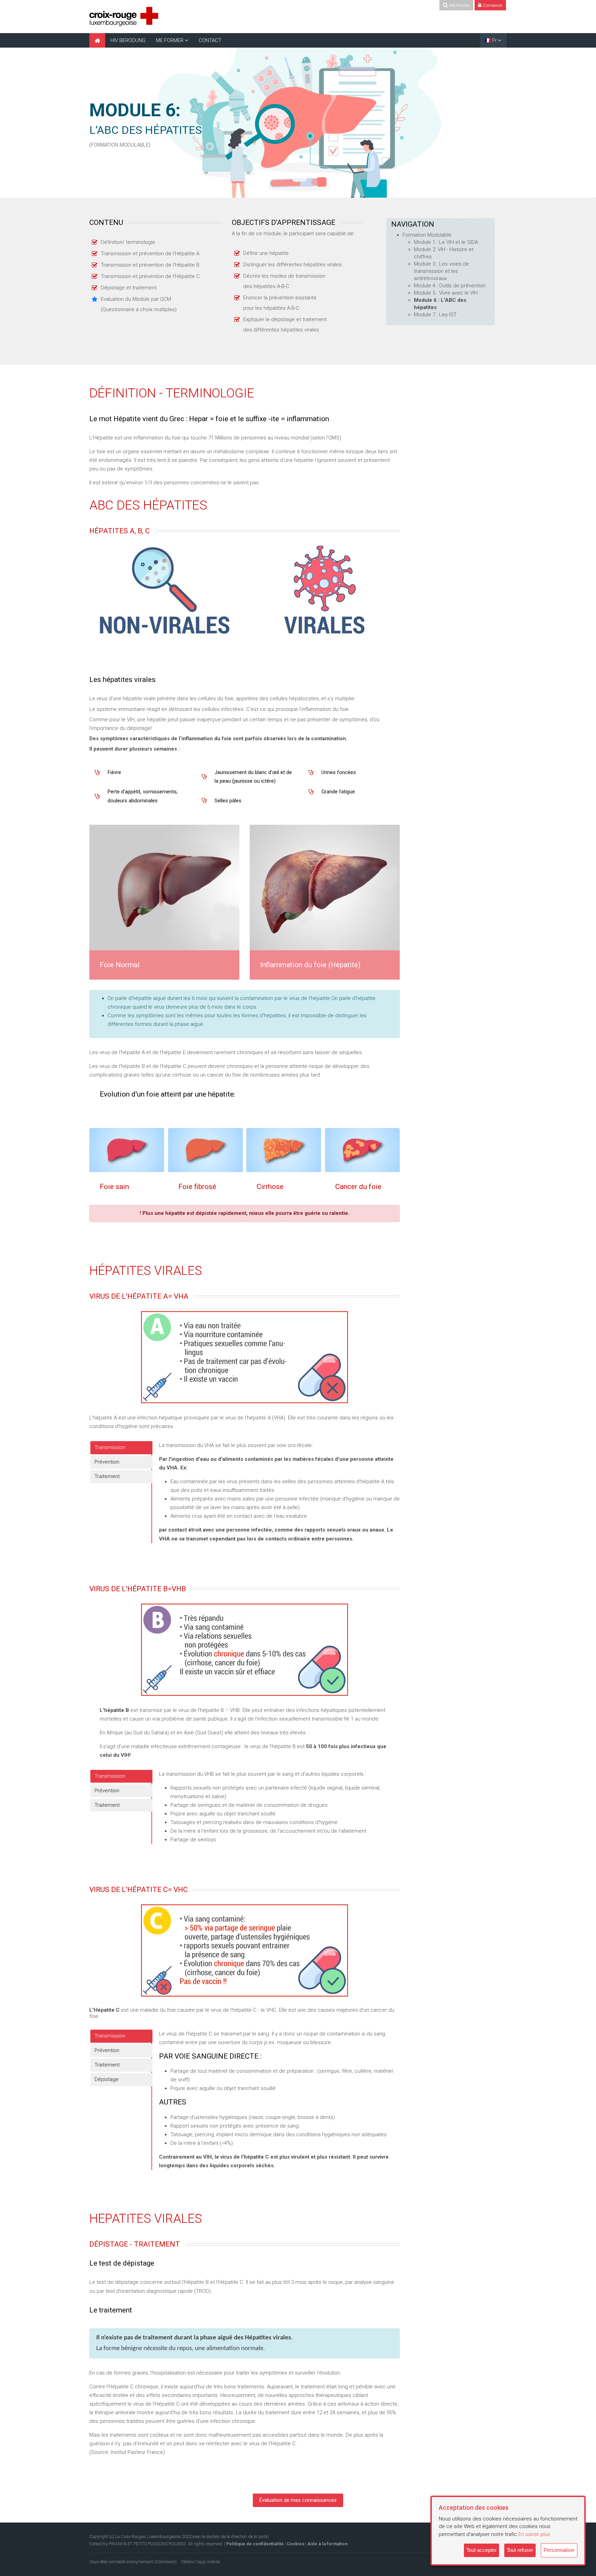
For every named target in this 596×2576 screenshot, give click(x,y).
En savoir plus (534, 2534)
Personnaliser (559, 2550)
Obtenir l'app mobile (200, 2562)
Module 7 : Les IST (435, 315)
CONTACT (210, 40)
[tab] (121, 1448)
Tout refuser (520, 2550)
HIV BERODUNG (128, 40)
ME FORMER (170, 40)
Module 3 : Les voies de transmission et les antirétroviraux (441, 271)
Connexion (165, 2562)
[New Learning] (124, 16)
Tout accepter (481, 2550)
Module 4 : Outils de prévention (450, 286)
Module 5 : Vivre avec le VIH (446, 293)
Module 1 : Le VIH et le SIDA (446, 242)
